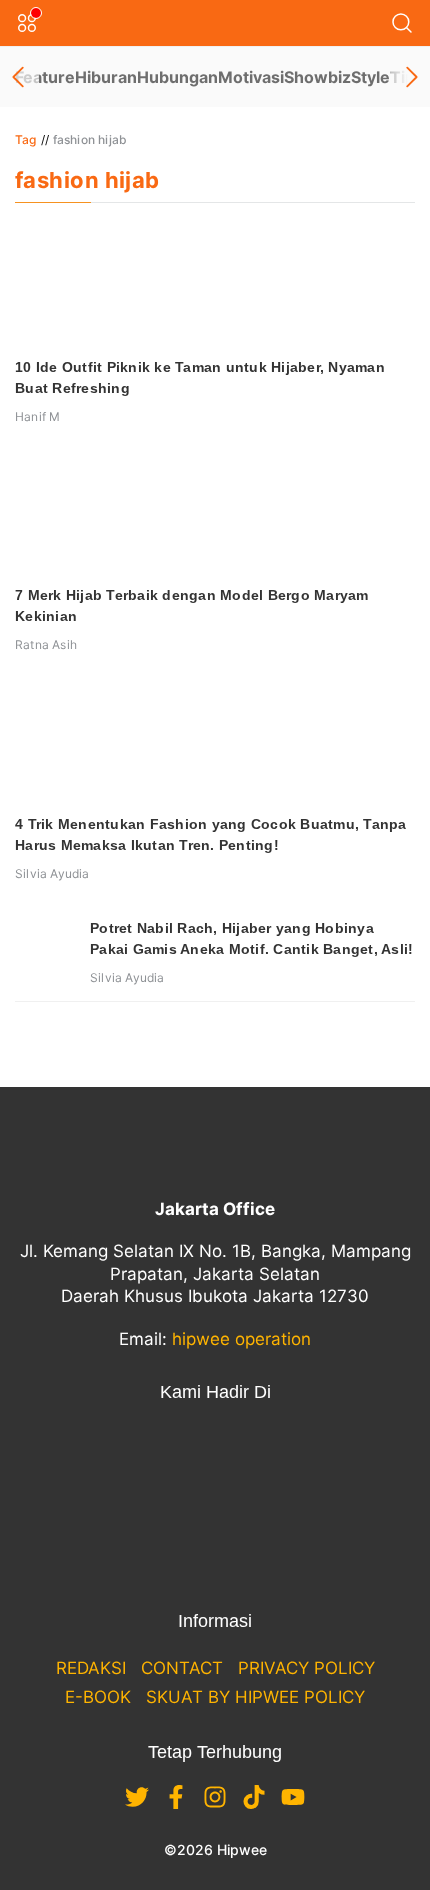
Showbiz (317, 77)
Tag (26, 139)
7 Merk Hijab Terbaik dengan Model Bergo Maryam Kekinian (192, 605)
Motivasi (251, 77)
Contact (182, 1668)
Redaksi (91, 1668)
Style (370, 77)
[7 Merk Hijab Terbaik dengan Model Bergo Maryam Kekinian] (215, 513)
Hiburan (106, 77)
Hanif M (37, 416)
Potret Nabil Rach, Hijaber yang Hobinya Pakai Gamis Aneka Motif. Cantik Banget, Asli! (251, 938)
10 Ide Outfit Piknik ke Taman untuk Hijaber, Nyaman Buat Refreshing (200, 377)
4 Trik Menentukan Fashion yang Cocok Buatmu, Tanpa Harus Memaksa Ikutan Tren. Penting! (211, 834)
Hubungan (177, 77)
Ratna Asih (46, 644)
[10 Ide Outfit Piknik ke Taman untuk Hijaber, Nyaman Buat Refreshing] (215, 285)
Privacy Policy (306, 1668)
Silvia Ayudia (52, 873)
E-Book (98, 1697)
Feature (45, 77)
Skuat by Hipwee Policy (255, 1697)
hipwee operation (241, 1339)
